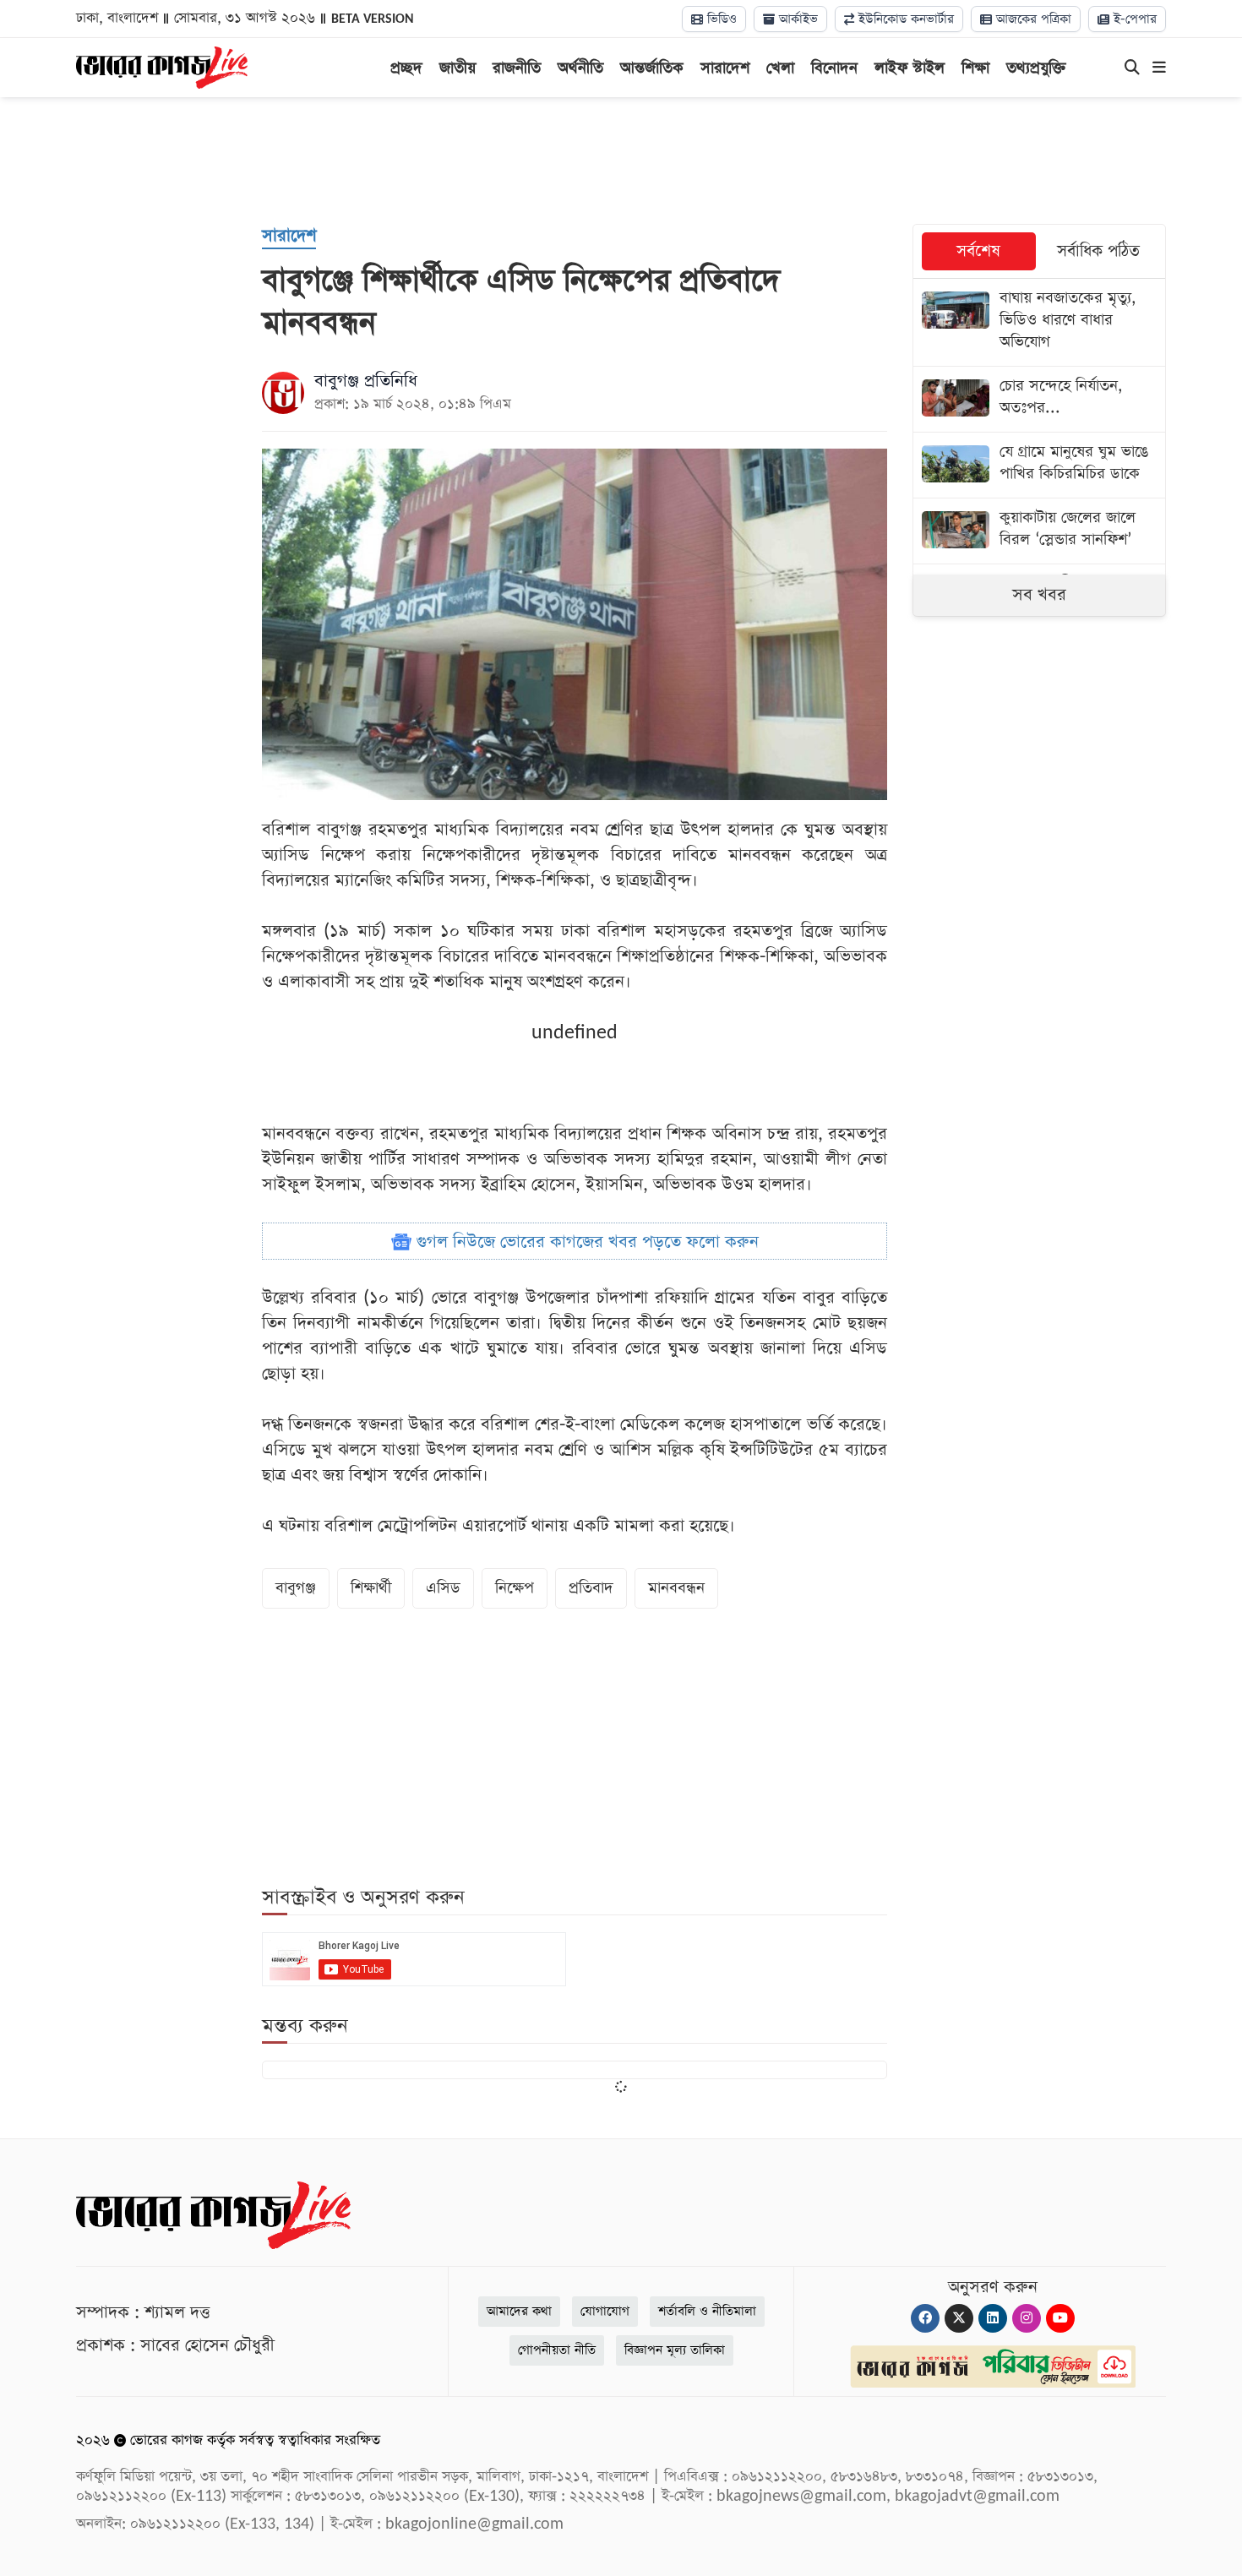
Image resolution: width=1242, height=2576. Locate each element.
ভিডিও (720, 19)
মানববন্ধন (676, 1588)
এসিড (443, 1588)
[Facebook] (925, 2318)
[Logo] (162, 66)
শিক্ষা (975, 68)
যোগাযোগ (605, 2311)
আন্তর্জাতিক (652, 68)
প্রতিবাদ (591, 1588)
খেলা (780, 68)
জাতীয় (458, 68)
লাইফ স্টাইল (910, 68)
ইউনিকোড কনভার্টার (904, 19)
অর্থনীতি (580, 68)
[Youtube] (1060, 2318)
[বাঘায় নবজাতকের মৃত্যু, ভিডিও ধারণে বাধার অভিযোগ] (1039, 322)
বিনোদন (834, 68)
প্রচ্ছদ (406, 68)
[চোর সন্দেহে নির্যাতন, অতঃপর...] (1039, 399)
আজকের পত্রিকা (1032, 19)
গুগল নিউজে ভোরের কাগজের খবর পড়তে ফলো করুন (585, 1242)
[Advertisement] (621, 161)
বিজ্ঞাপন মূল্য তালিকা (675, 2350)
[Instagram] (1027, 2318)
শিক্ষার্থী (371, 1588)
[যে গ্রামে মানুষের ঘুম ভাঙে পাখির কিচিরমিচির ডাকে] (1039, 465)
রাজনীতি (517, 68)
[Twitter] (959, 2318)
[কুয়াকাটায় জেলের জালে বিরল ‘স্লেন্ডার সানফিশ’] (1039, 531)
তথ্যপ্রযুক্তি (1036, 68)
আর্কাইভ (796, 19)
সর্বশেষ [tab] (978, 251)
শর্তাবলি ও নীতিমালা (707, 2311)
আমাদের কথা (519, 2311)
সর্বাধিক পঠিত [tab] (1098, 251)
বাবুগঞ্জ (296, 1588)
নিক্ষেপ (515, 1588)
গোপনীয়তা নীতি (557, 2350)
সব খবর (1039, 595)
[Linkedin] (993, 2318)
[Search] (1132, 68)
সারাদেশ (725, 68)
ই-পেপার (1133, 19)
